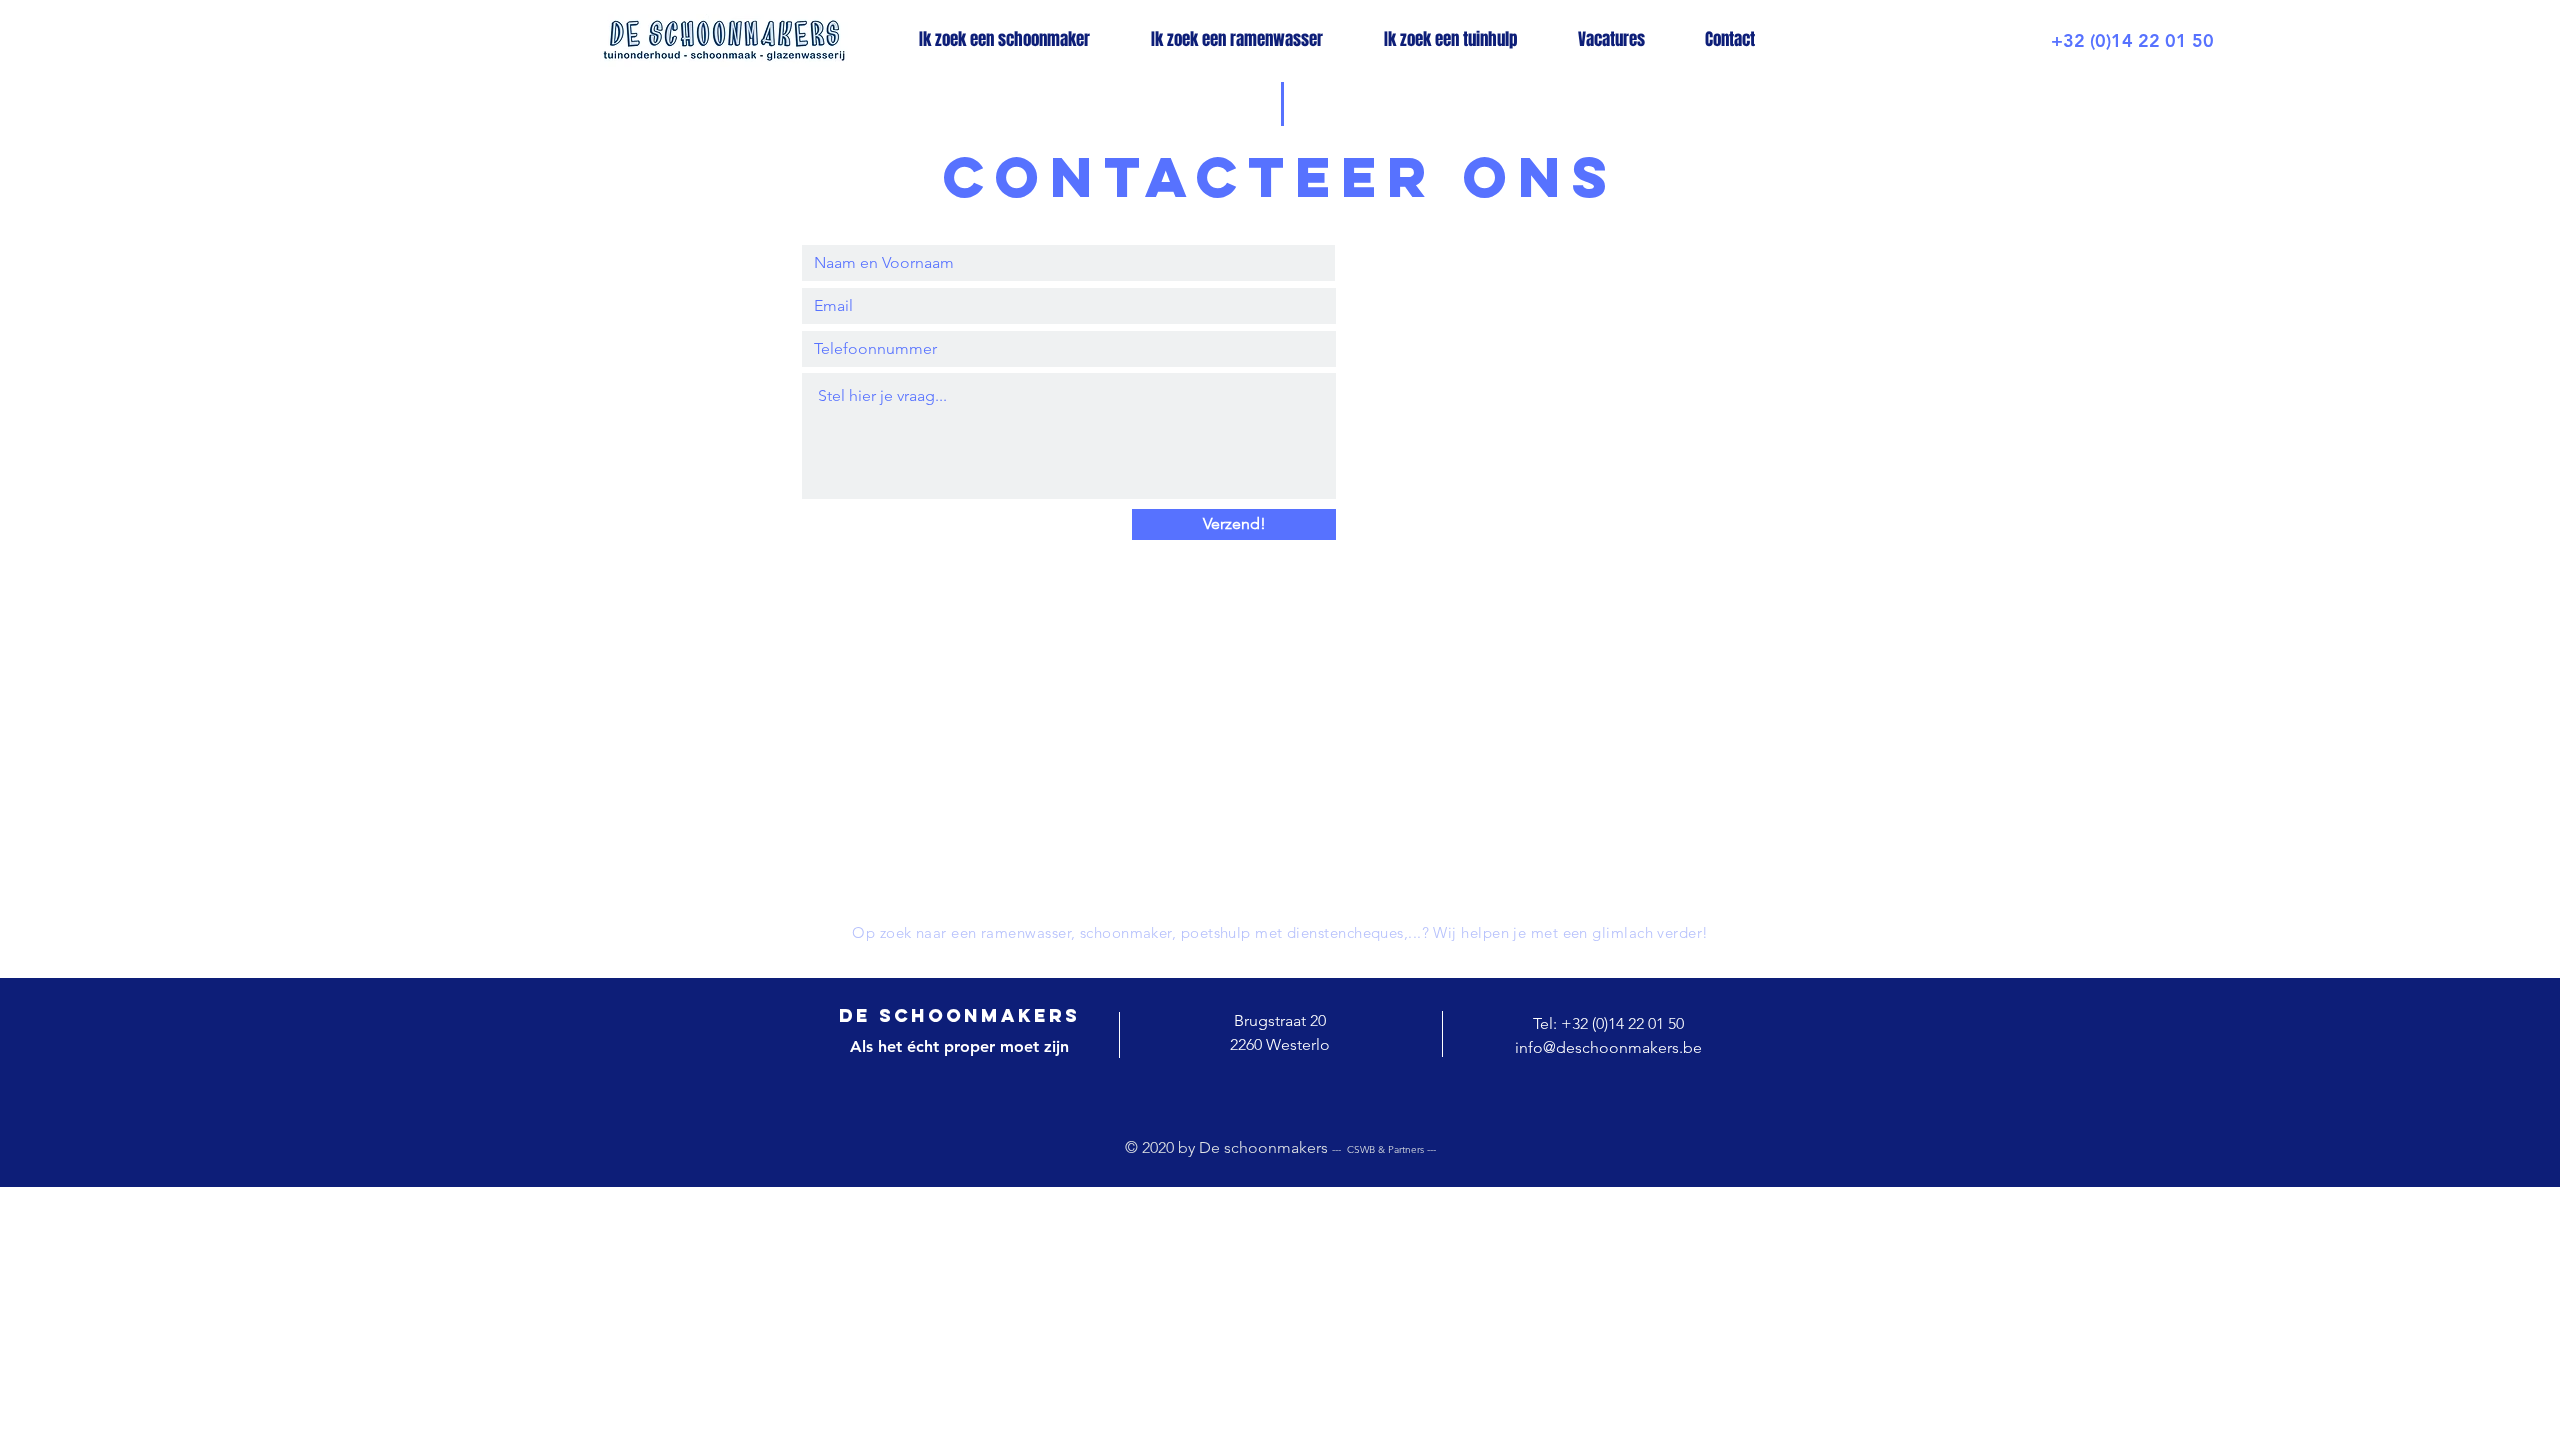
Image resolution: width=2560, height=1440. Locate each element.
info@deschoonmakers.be (1608, 1047)
